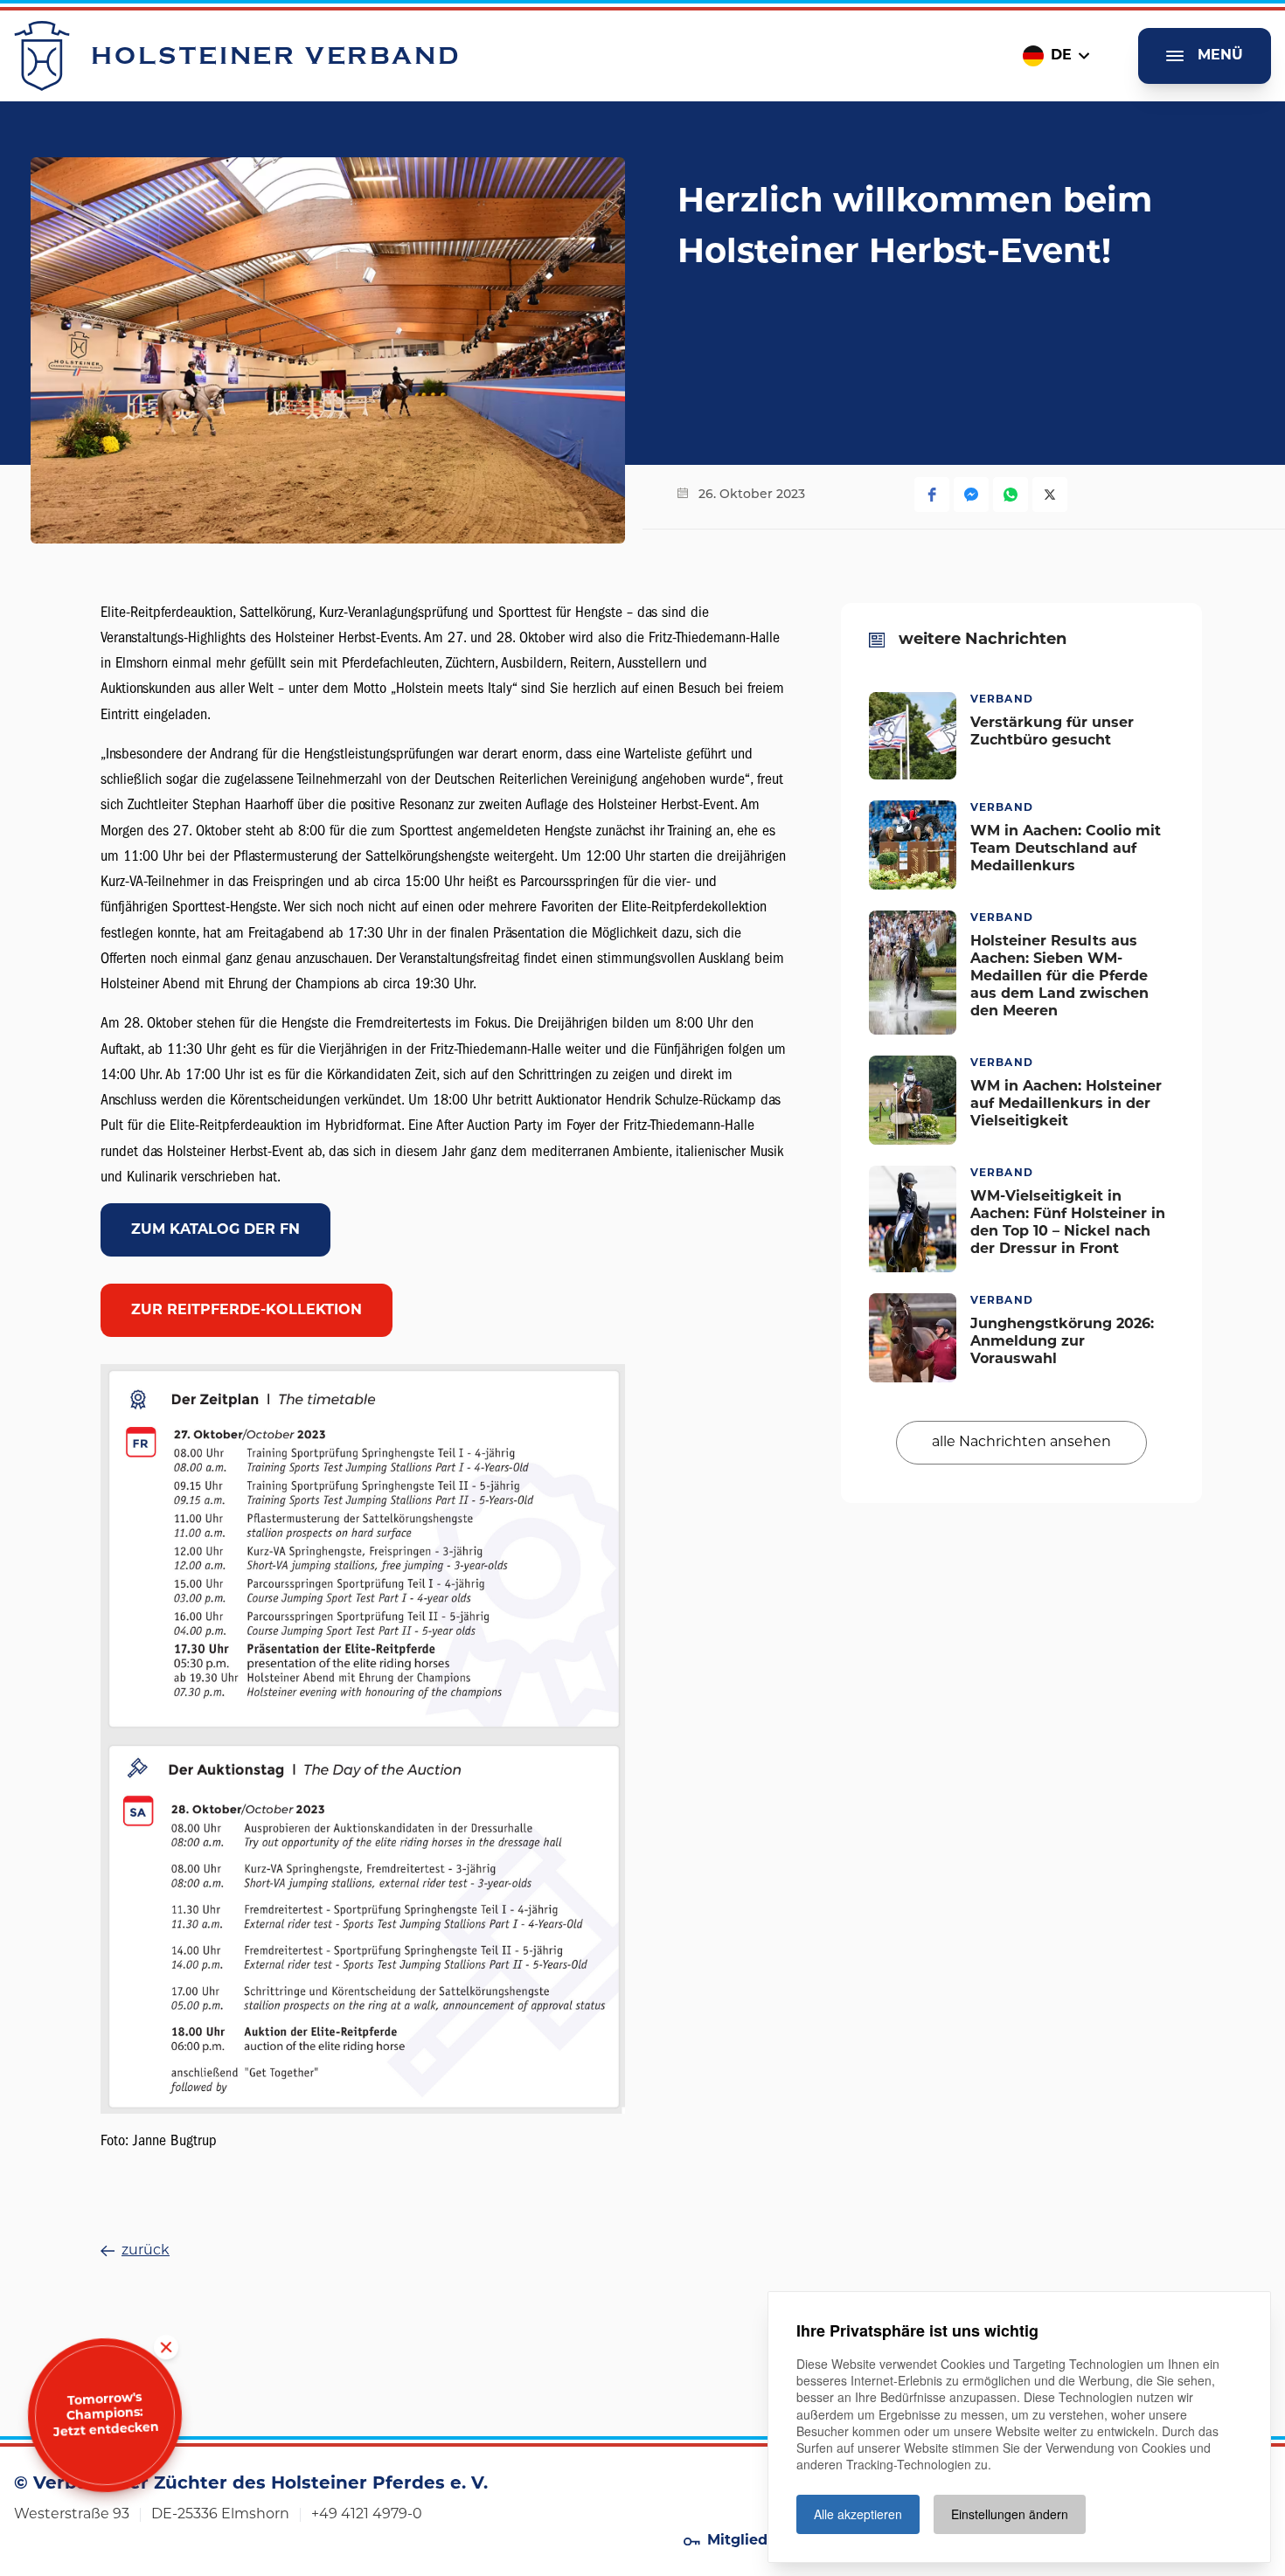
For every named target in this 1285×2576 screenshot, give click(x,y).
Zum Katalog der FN (215, 1230)
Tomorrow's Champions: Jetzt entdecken (106, 2416)
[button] (932, 495)
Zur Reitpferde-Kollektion (247, 1311)
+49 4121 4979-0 (367, 2515)
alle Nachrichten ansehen (1021, 1443)
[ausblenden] (166, 2347)
